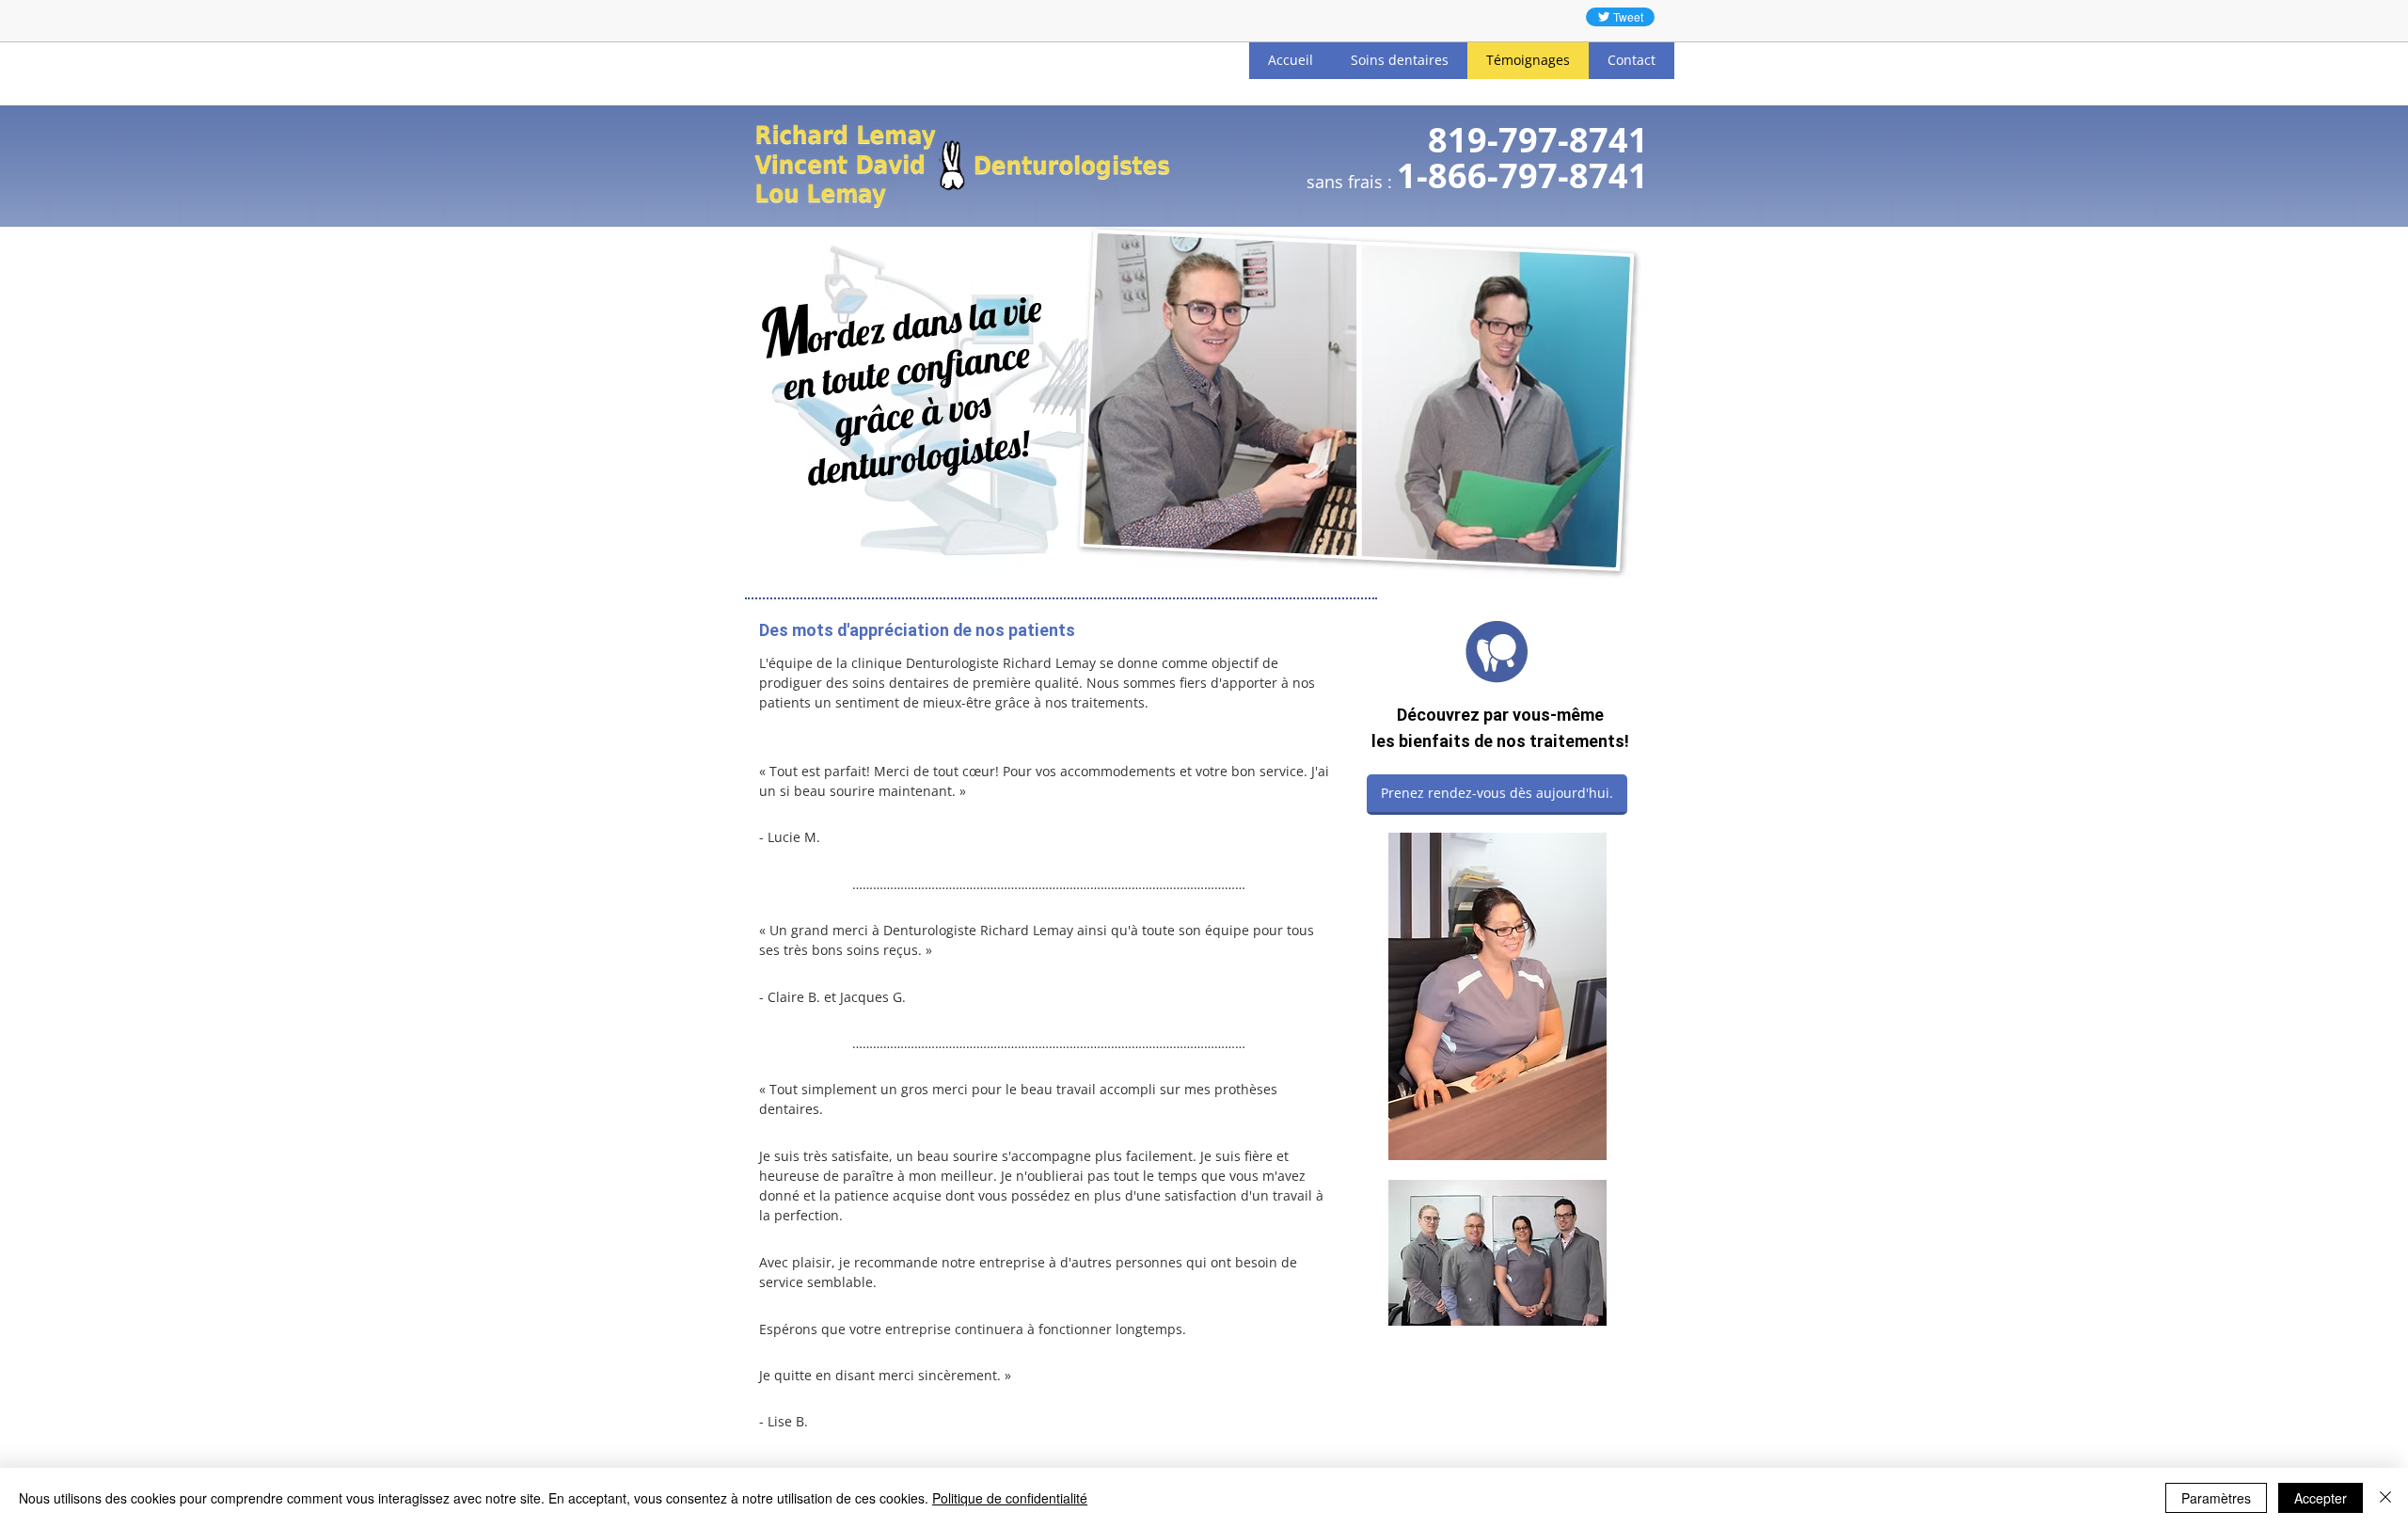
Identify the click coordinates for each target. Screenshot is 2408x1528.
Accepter (2321, 1498)
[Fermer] (2385, 1498)
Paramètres (2216, 1498)
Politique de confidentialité (1010, 1498)
